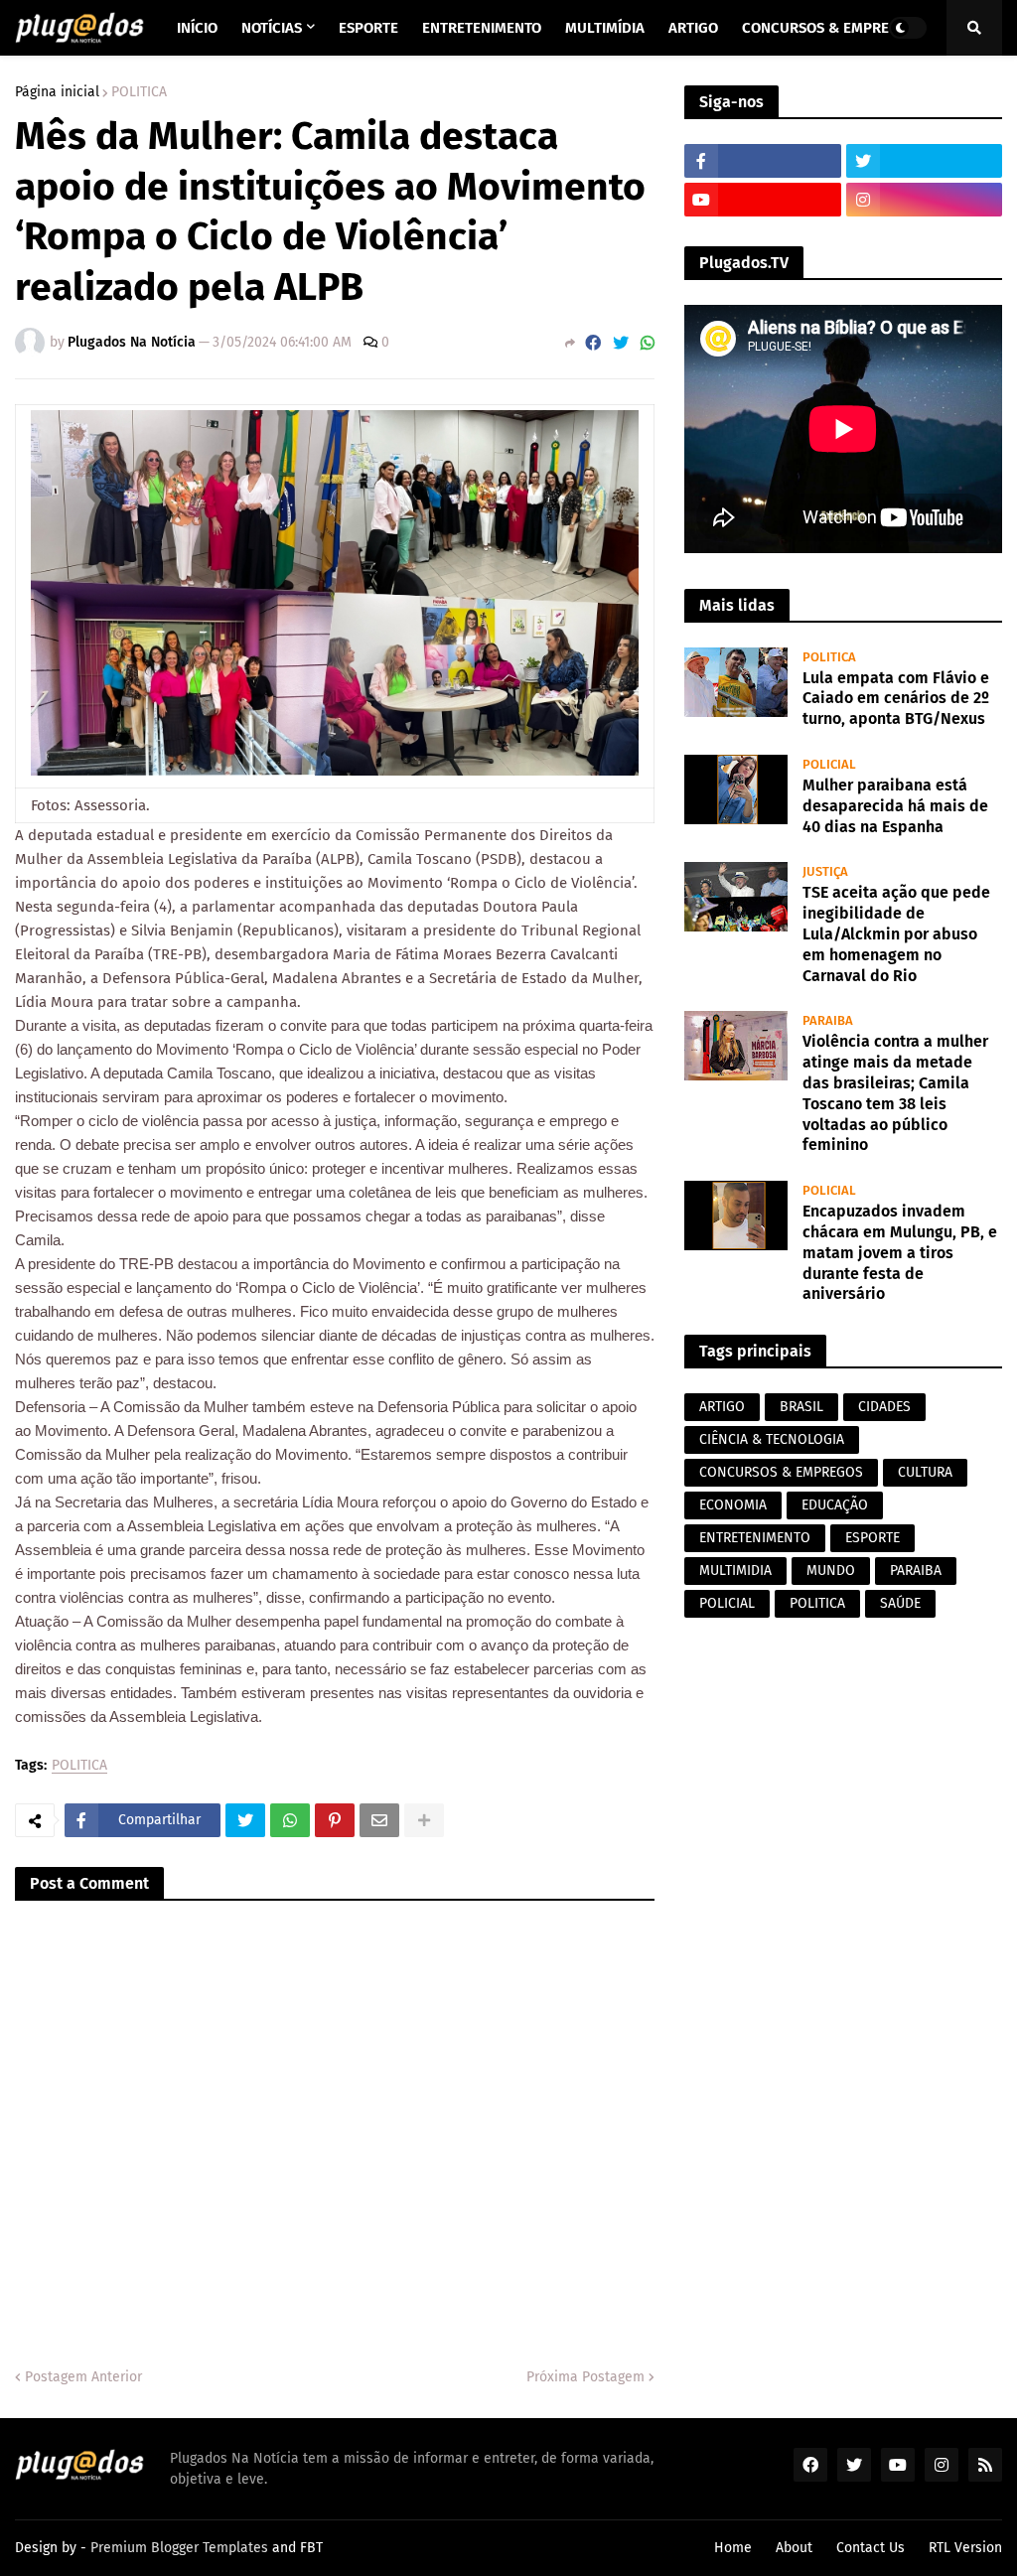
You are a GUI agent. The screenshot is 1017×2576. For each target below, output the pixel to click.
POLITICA (139, 92)
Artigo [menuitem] (693, 28)
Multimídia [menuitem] (605, 28)
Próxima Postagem (585, 2377)
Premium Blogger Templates (179, 2548)
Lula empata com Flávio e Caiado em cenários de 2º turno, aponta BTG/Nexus (896, 699)
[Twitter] (621, 343)
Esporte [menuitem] (368, 28)
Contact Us (871, 2548)
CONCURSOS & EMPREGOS (781, 1472)
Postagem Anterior (83, 2377)
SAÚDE (900, 1603)
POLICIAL (727, 1603)
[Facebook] (593, 343)
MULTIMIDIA (735, 1571)
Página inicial (57, 92)
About (794, 2548)
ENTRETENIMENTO (755, 1538)
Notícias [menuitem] (272, 28)
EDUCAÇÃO (835, 1505)
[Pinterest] (335, 1820)
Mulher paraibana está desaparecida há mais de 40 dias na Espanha (895, 806)
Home (733, 2548)
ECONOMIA (733, 1505)
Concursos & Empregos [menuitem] (829, 28)
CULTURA (925, 1472)
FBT (311, 2548)
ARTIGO (722, 1407)
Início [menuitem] (197, 28)
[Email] (379, 1820)
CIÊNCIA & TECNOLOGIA (772, 1439)
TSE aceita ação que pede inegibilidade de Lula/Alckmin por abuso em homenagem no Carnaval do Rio (896, 933)
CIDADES (884, 1407)
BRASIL (801, 1407)
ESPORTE (872, 1538)
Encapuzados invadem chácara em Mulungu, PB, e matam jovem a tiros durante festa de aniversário (900, 1252)
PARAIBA (916, 1571)
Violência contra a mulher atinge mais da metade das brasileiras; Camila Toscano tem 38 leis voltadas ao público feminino (895, 1093)
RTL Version (965, 2548)
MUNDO (831, 1571)
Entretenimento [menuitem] (482, 28)
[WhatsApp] (648, 343)
